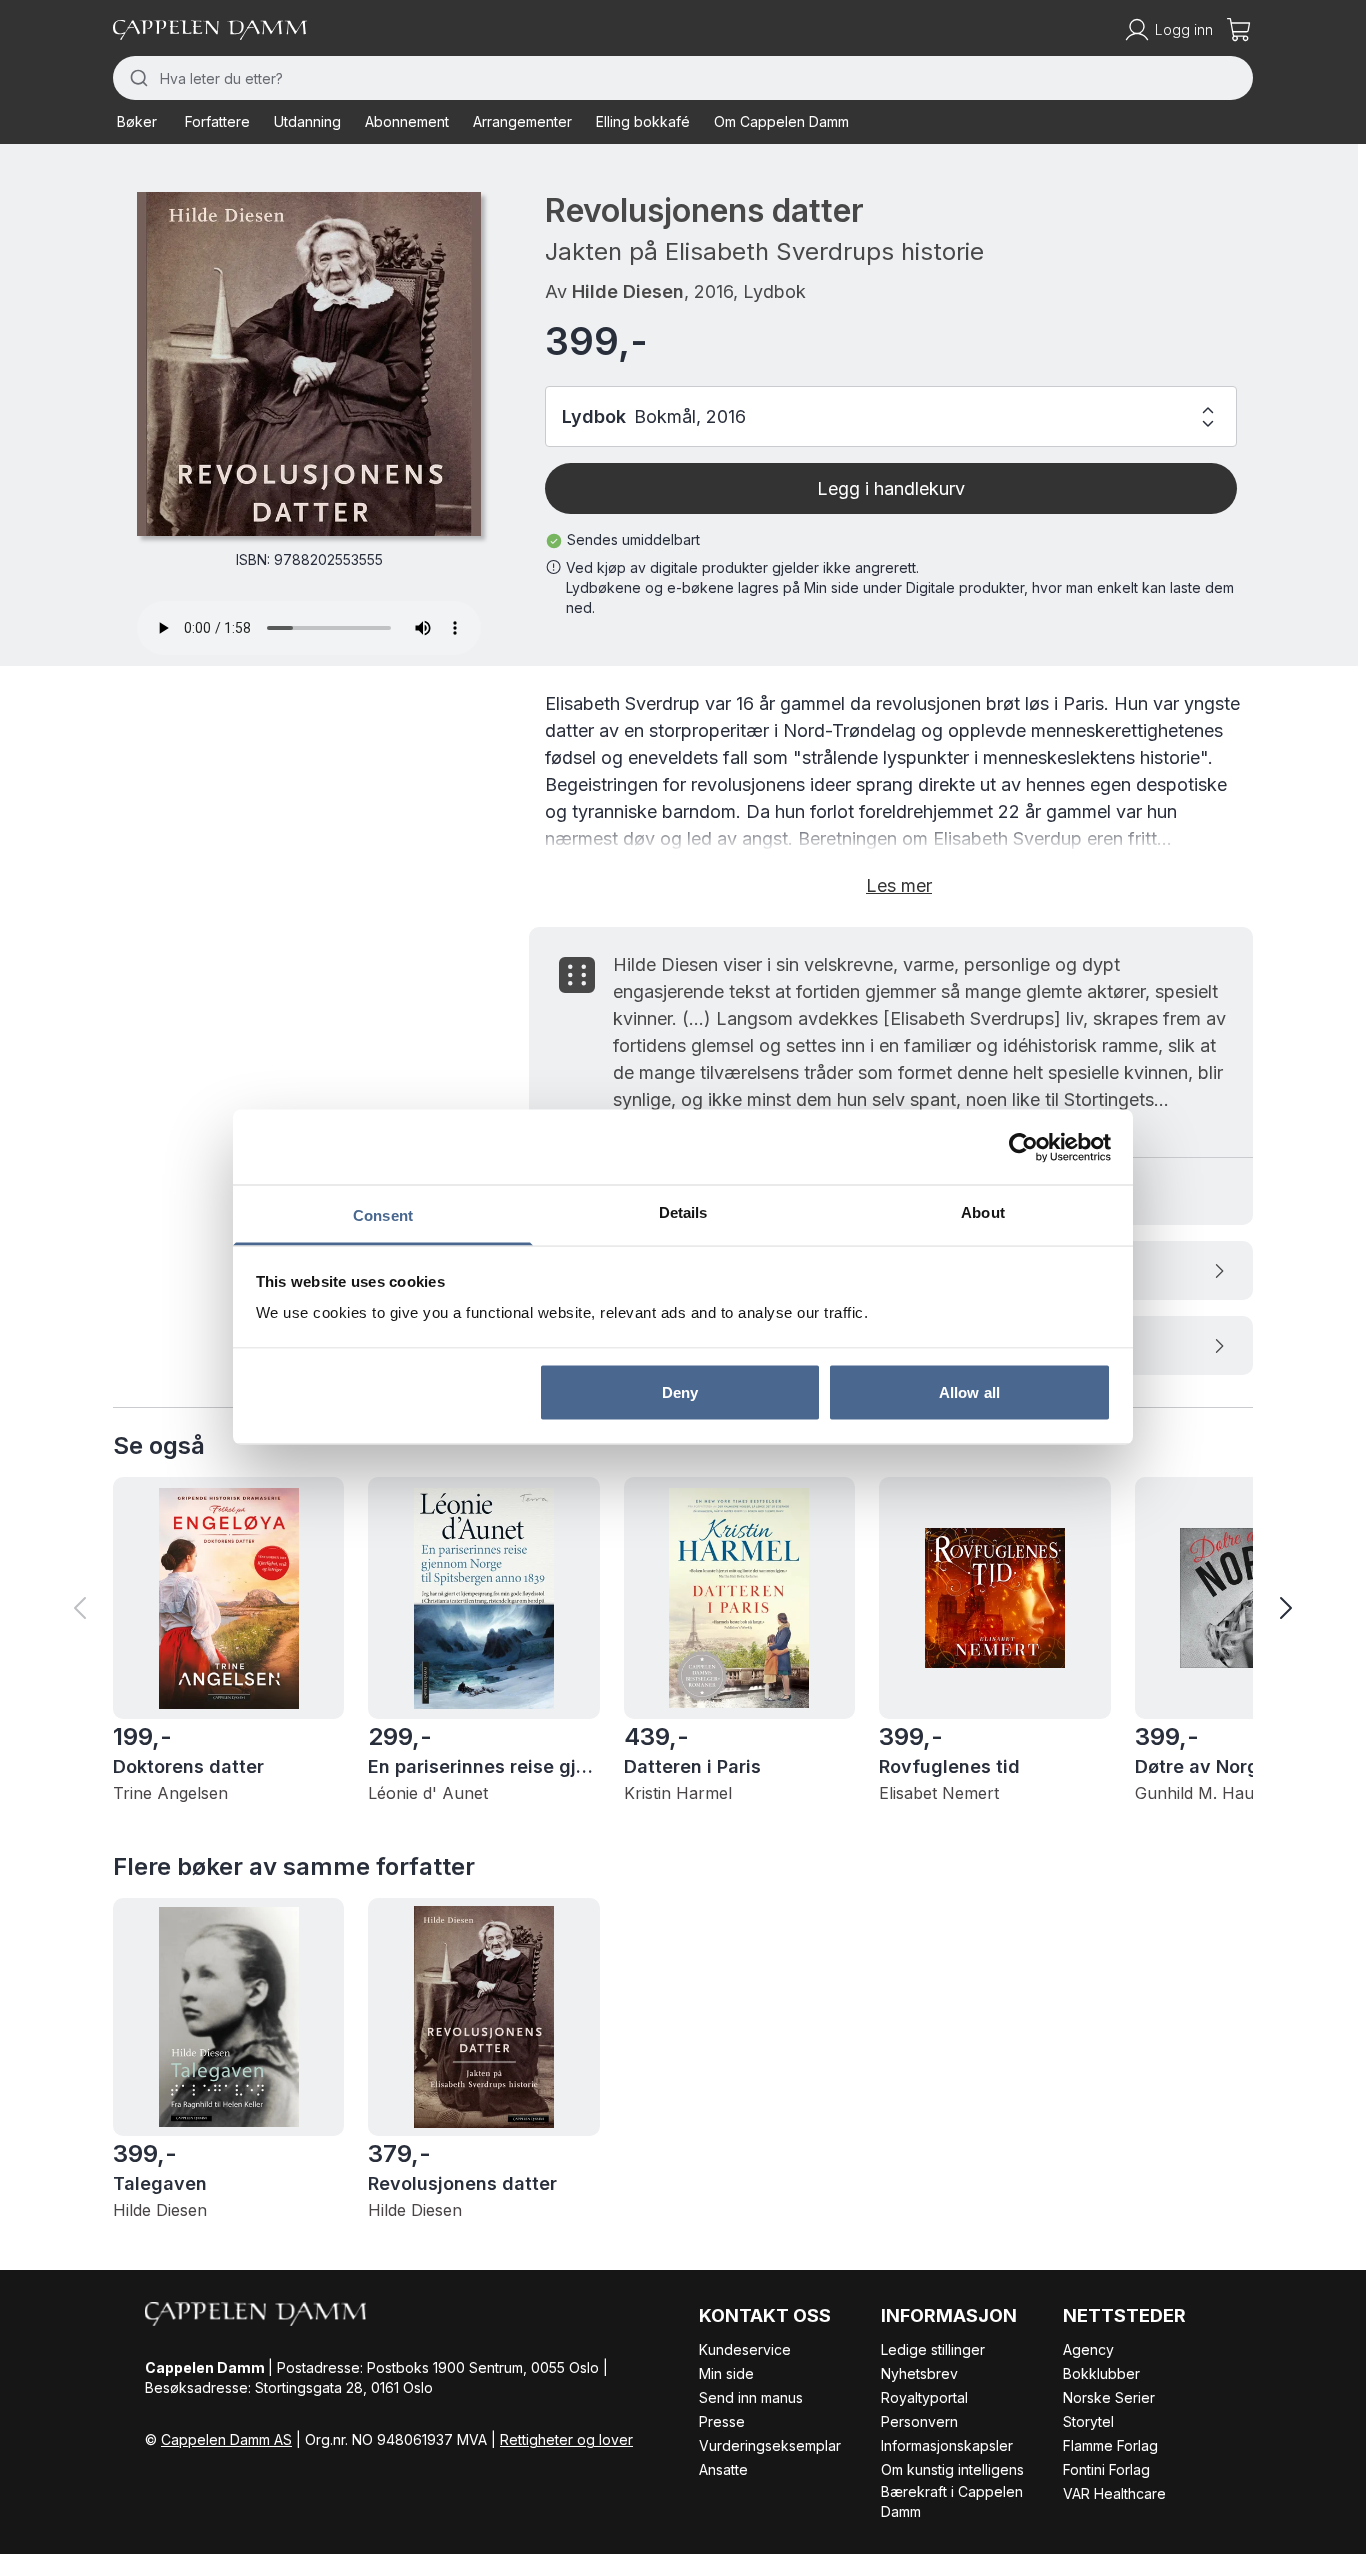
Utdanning (307, 121)
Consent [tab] (383, 1215)
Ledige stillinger (933, 2349)
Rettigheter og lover (566, 2439)
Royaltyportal (924, 2397)
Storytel (1088, 2421)
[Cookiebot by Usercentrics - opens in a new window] (1023, 1147)
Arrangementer (522, 121)
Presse (722, 2421)
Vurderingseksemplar (770, 2445)
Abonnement (407, 121)
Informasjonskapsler (947, 2445)
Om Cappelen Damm (781, 121)
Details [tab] (683, 1212)
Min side (726, 2373)
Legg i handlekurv (891, 488)
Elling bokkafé (643, 121)
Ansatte (723, 2469)
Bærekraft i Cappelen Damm (952, 2501)
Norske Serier (1109, 2397)
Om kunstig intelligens (952, 2469)
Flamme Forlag (1110, 2445)
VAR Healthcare (1114, 2493)
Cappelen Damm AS (226, 2439)
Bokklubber (1101, 2373)
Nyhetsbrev (919, 2373)
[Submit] (136, 78)
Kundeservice (745, 2349)
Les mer (899, 885)
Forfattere (217, 121)
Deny (680, 1391)
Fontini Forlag (1106, 2469)
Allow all (969, 1391)
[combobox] (683, 78)
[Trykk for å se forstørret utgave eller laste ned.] (309, 364)
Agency (1088, 2349)
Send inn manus (751, 2397)
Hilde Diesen (628, 291)
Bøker (137, 121)
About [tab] (983, 1212)
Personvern (919, 2421)
